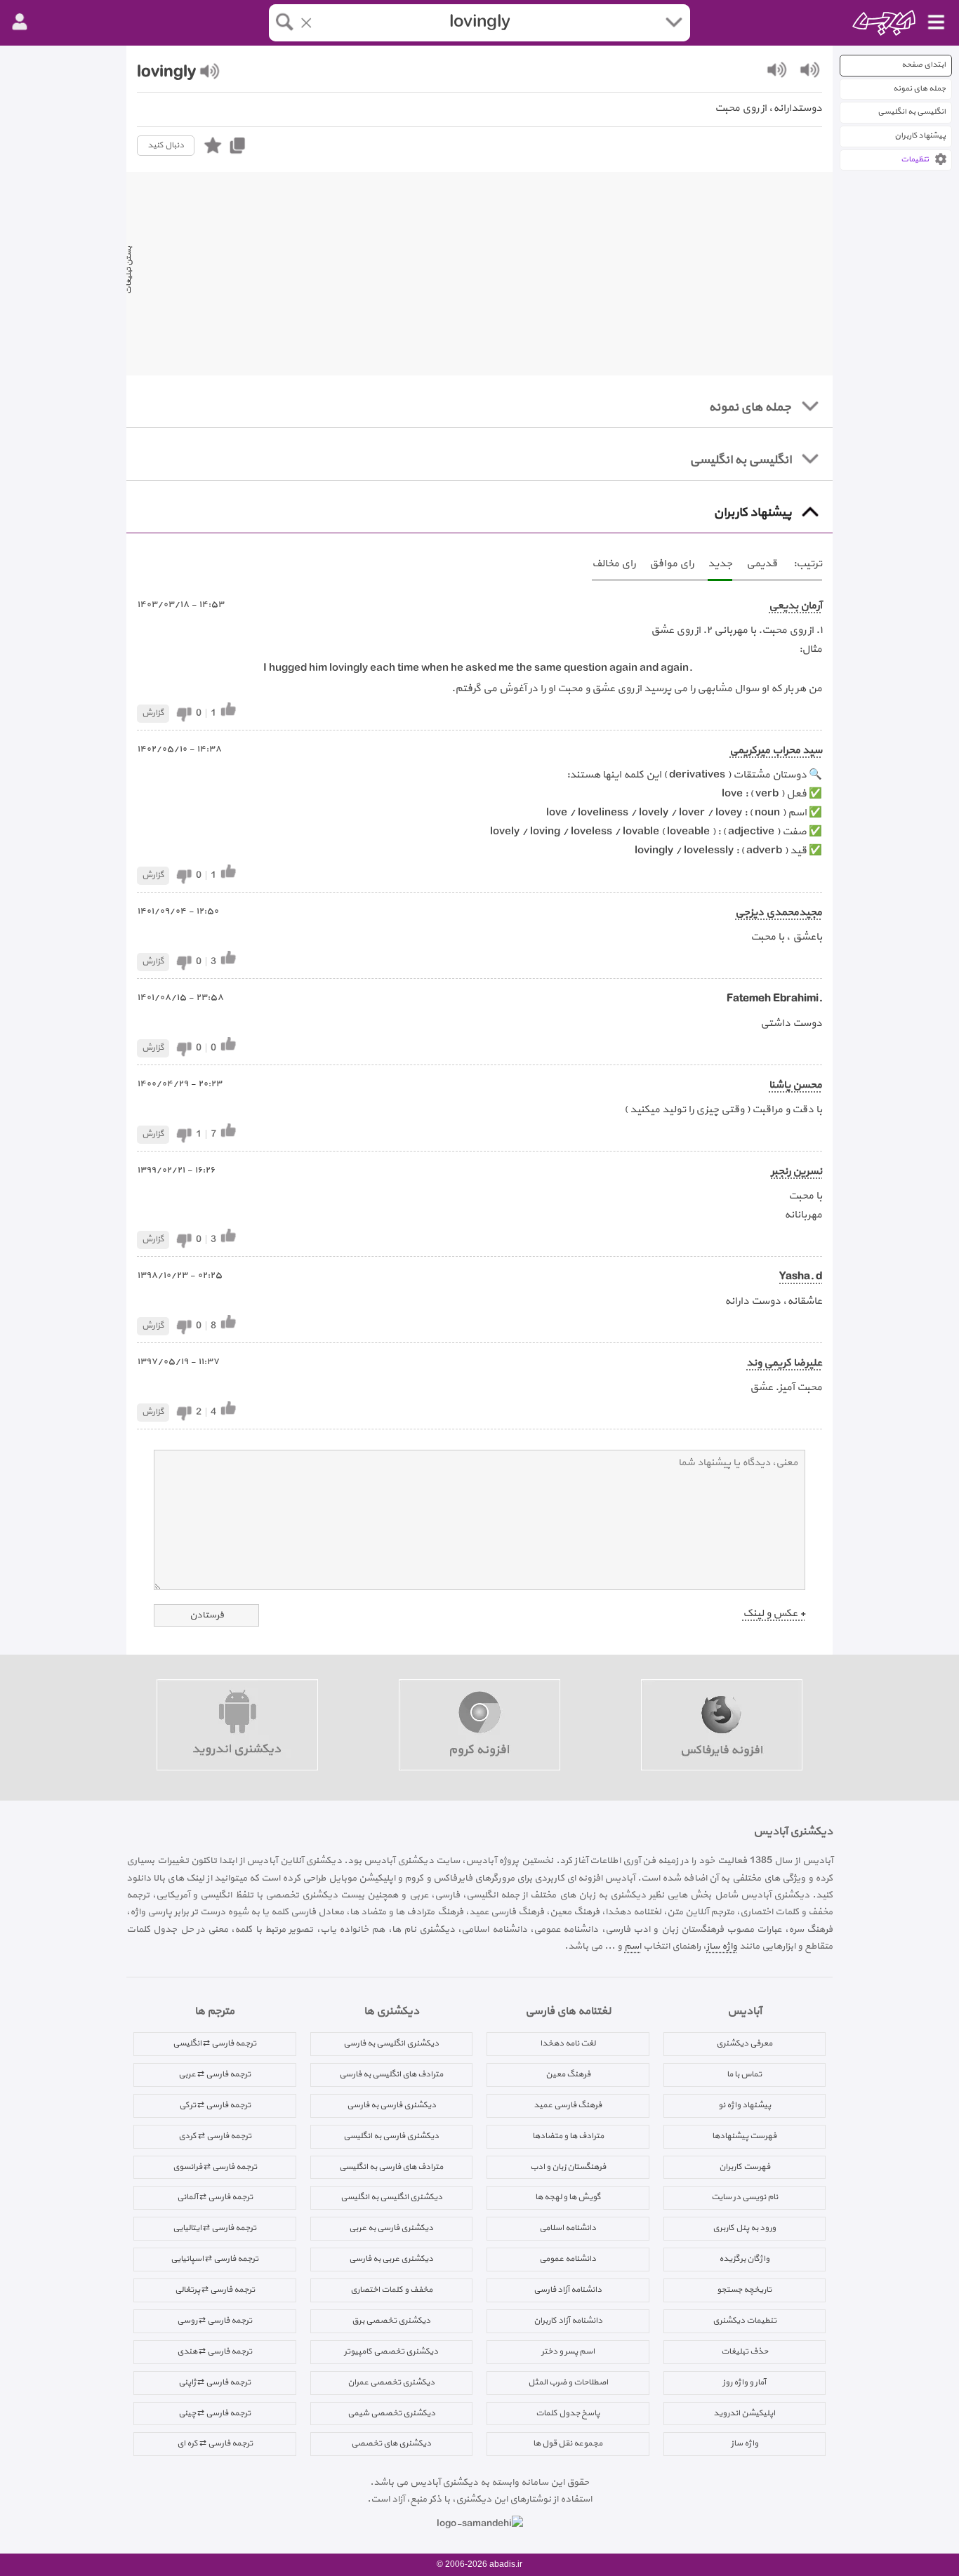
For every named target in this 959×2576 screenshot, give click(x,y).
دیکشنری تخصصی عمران (391, 2382)
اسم (633, 1946)
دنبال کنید (166, 145)
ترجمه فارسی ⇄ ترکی (215, 2105)
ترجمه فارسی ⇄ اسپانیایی (214, 2259)
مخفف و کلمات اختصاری (391, 2290)
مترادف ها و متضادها (568, 2136)
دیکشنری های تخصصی (391, 2443)
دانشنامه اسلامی (568, 2228)
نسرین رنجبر (796, 1172)
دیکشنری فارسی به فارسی (391, 2105)
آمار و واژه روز (744, 2382)
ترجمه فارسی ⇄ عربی (214, 2074)
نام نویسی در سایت (745, 2197)
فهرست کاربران (745, 2167)
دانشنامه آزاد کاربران (568, 2321)
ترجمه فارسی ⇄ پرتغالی (215, 2290)
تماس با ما (744, 2074)
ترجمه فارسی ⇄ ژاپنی (214, 2382)
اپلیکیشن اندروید (744, 2413)
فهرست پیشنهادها (744, 2136)
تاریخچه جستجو (744, 2290)
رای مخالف (614, 564)
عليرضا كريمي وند (784, 1363)
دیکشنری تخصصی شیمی (391, 2413)
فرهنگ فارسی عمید (568, 2105)
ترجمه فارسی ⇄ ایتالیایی (214, 2228)
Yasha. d (801, 1277)
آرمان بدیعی (795, 606)
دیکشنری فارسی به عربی (391, 2228)
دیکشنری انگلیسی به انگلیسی (391, 2197)
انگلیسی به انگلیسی (912, 112)
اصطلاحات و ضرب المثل (568, 2382)
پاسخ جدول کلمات (568, 2413)
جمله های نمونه (919, 89)
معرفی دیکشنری (744, 2043)
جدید (720, 564)
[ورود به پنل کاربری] (20, 22)
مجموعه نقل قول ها (568, 2443)
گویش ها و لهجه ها (568, 2197)
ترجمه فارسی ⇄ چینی (214, 2413)
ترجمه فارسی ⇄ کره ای (215, 2443)
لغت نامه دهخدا (568, 2043)
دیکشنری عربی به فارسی (391, 2259)
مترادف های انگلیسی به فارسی (391, 2074)
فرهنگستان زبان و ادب (568, 2167)
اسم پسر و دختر (568, 2351)
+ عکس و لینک (774, 1614)
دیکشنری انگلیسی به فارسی (391, 2043)
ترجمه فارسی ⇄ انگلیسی (214, 2043)
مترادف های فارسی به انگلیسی (391, 2167)
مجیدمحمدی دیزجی (779, 913)
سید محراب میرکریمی (776, 750)
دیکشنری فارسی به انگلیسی (391, 2136)
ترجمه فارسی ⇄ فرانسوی (215, 2167)
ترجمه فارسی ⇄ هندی (214, 2351)
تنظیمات (915, 160)
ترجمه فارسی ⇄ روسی (214, 2321)
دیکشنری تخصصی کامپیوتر (391, 2351)
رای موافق (672, 564)
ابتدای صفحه (924, 65)
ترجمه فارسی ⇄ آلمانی (215, 2197)
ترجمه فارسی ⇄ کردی (215, 2136)
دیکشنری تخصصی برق (391, 2321)
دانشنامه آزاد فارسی (568, 2290)
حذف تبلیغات (745, 2351)
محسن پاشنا (795, 1085)
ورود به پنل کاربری (744, 2228)
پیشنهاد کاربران (920, 136)
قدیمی (762, 564)
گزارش (153, 713)
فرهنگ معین (568, 2074)
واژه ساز (722, 1946)
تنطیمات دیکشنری (745, 2321)
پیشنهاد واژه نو (745, 2105)
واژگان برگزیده (744, 2259)
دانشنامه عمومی (568, 2259)
